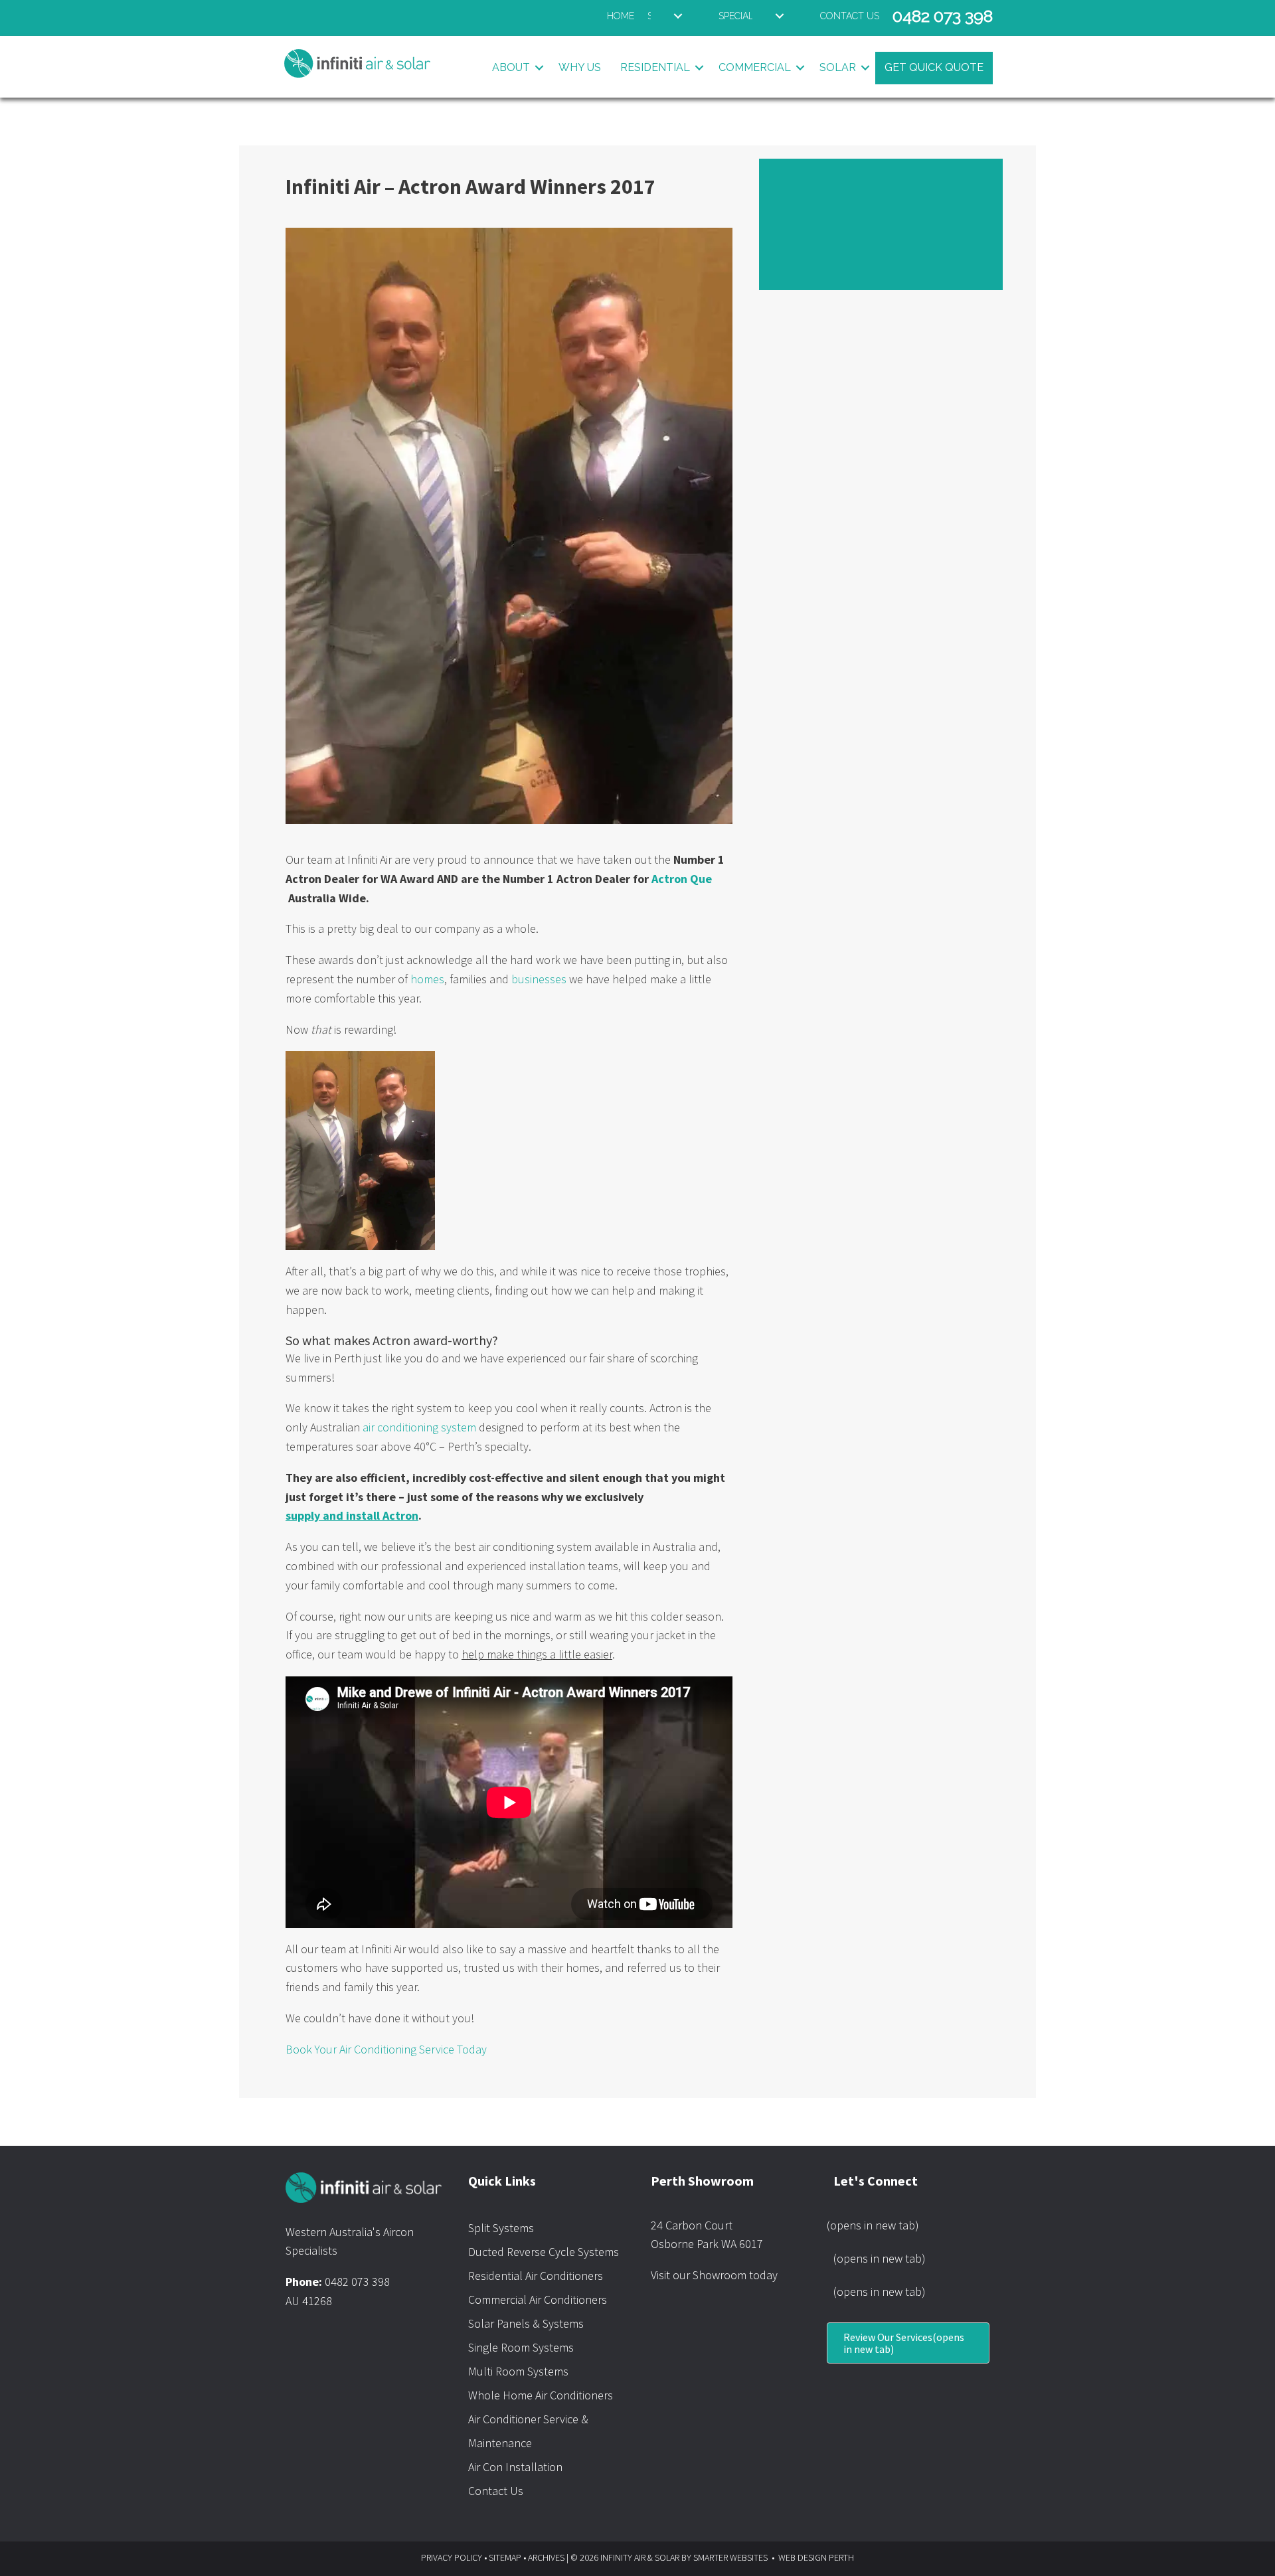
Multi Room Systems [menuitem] (518, 2371)
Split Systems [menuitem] (501, 2228)
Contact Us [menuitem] (496, 2491)
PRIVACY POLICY (452, 2557)
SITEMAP (505, 2557)
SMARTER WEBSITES (730, 2557)
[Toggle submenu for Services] (678, 16)
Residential (655, 67)
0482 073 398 (357, 2282)
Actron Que (682, 879)
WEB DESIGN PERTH (816, 2557)
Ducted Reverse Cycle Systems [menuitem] (544, 2252)
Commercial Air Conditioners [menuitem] (538, 2299)
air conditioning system (419, 1427)
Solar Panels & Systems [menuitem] (526, 2323)
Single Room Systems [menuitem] (521, 2347)
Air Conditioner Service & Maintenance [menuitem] (528, 2431)
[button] (539, 68)
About (511, 67)
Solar (838, 67)
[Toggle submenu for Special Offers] (780, 16)
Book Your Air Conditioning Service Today (386, 2049)
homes (427, 979)
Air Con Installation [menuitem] (515, 2467)
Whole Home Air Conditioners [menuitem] (541, 2395)
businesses (539, 979)
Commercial (755, 67)
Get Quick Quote (934, 67)
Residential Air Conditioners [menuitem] (536, 2276)
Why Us (580, 67)
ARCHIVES (546, 2557)
